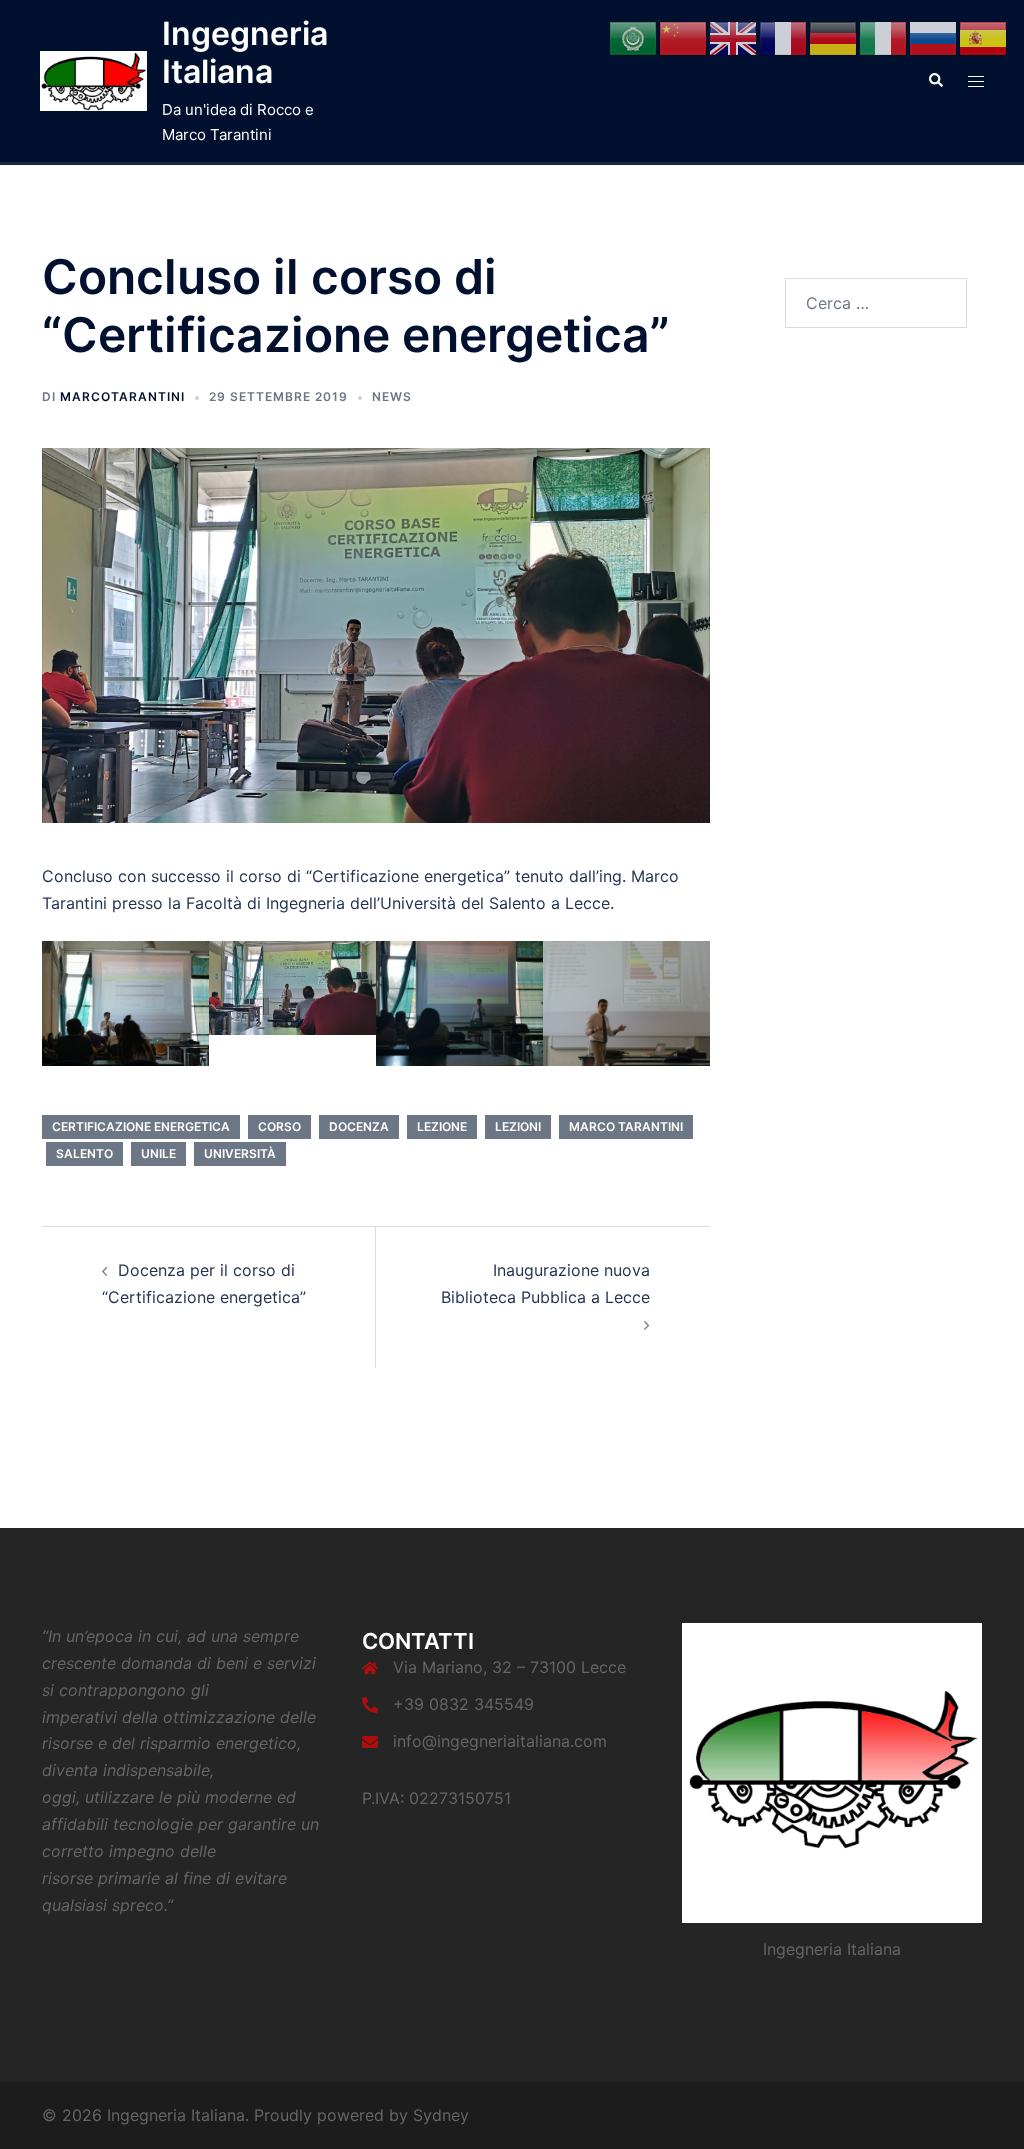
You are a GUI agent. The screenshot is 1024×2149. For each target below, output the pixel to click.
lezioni (518, 1126)
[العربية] (634, 37)
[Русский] (934, 37)
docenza (359, 1126)
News (392, 396)
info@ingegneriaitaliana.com (500, 1741)
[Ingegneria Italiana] (93, 81)
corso (279, 1126)
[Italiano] (884, 37)
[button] (935, 81)
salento (84, 1153)
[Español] (984, 37)
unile (158, 1153)
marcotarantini (122, 396)
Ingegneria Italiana (245, 52)
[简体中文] (684, 37)
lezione (442, 1126)
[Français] (784, 37)
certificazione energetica (141, 1126)
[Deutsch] (834, 37)
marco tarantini (626, 1126)
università (240, 1153)
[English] (734, 37)
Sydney (441, 2115)
